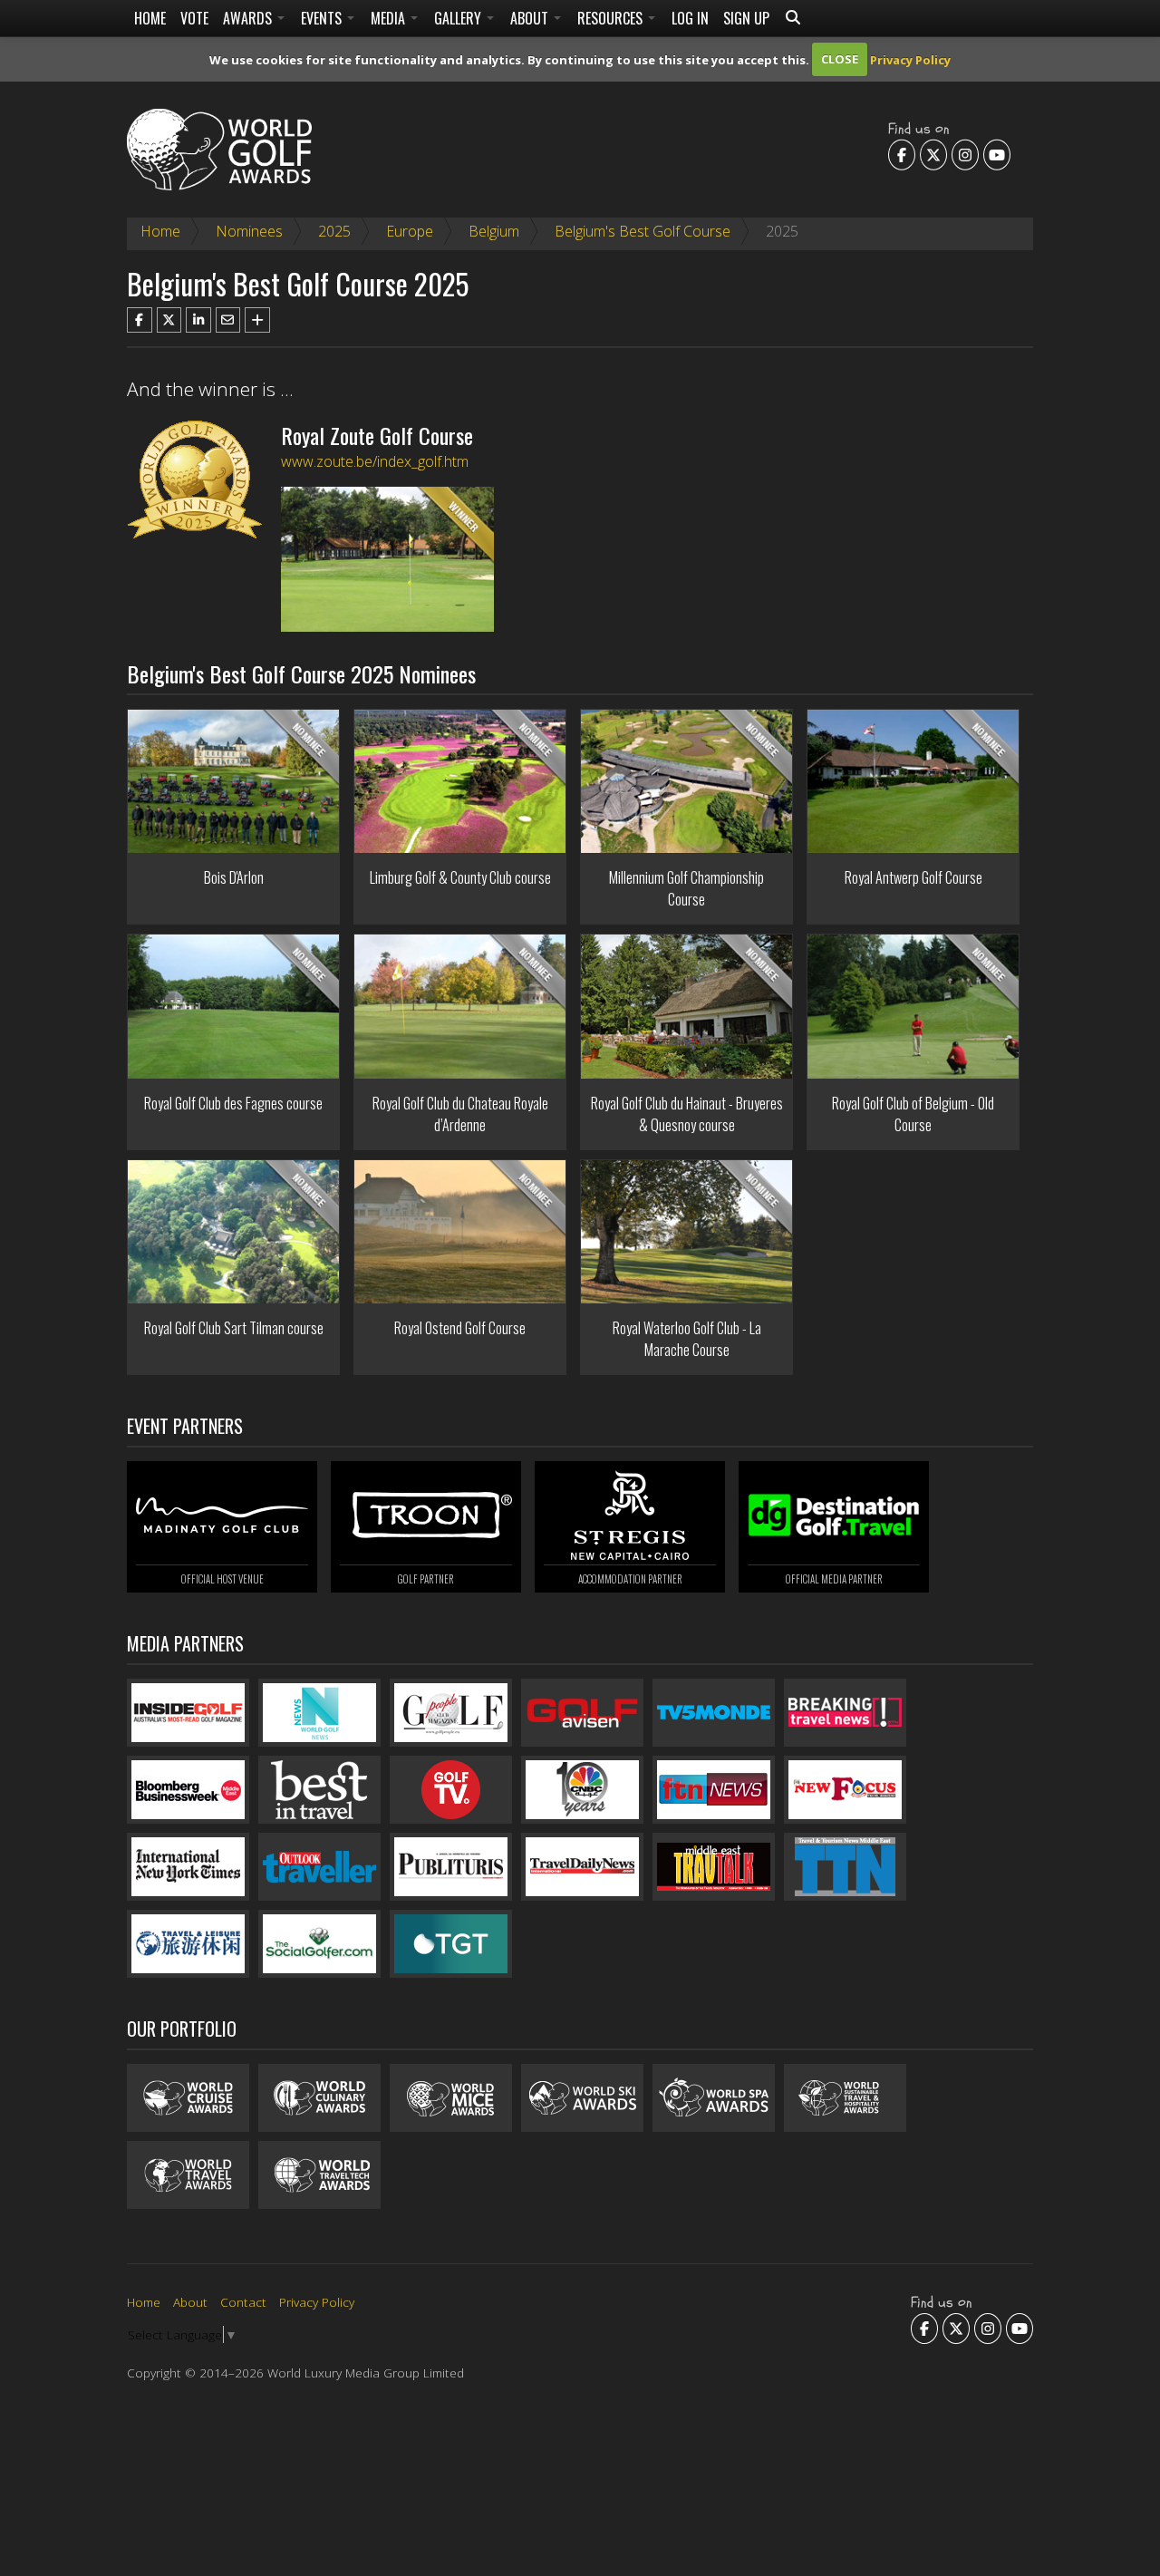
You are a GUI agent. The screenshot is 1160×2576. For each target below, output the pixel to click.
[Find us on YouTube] (997, 154)
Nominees (249, 231)
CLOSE (840, 59)
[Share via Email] (228, 320)
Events (323, 18)
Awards (249, 18)
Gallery (459, 18)
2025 (334, 231)
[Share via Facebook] (140, 320)
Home (150, 18)
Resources (612, 18)
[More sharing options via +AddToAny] (257, 320)
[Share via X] (169, 320)
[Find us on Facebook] (902, 154)
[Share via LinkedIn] (198, 320)
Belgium (494, 231)
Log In (690, 18)
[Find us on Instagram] (965, 154)
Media (390, 18)
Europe (410, 231)
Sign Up (746, 18)
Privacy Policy (910, 59)
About (531, 18)
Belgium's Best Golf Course (643, 231)
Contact (243, 2302)
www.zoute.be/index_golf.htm (375, 461)
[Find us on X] (933, 154)
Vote (194, 18)
